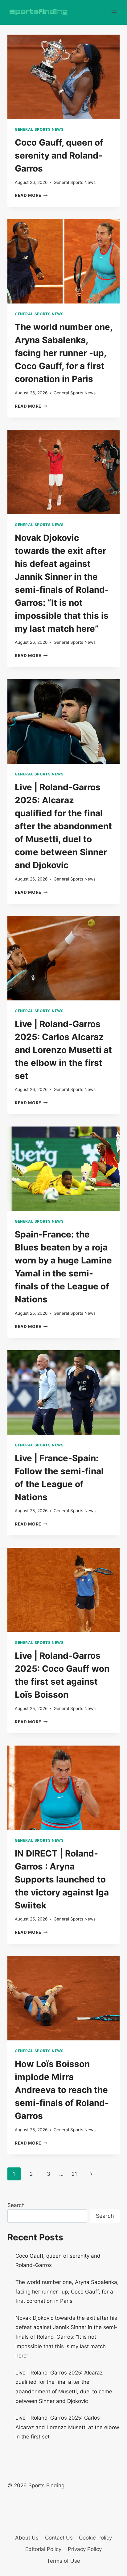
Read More (31, 195)
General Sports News (39, 129)
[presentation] (63, 77)
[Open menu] (114, 12)
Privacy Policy (85, 2549)
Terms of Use (63, 2561)
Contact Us (59, 2538)
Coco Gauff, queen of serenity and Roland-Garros (59, 155)
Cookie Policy (95, 2538)
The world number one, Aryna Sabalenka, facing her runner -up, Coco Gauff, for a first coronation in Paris (63, 353)
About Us (27, 2538)
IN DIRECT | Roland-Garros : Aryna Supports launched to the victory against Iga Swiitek (62, 1879)
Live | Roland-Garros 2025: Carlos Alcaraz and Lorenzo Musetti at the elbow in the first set (63, 1050)
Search (16, 2205)
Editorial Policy (43, 2549)
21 (74, 2174)
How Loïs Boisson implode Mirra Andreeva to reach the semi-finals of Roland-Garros (62, 2090)
